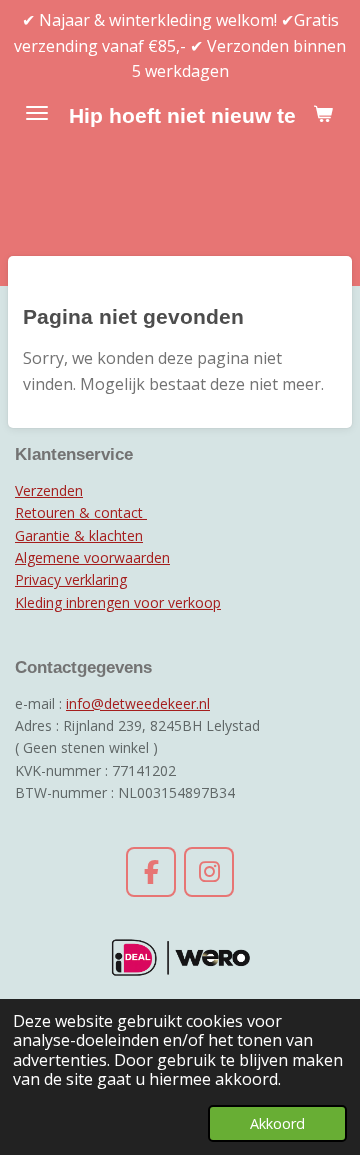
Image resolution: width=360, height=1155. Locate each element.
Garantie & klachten (79, 535)
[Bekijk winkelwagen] (323, 113)
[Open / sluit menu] (37, 113)
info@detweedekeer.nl (138, 703)
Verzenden (49, 490)
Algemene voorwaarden (92, 557)
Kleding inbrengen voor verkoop (118, 602)
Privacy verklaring (71, 579)
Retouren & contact (81, 512)
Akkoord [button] (277, 1123)
